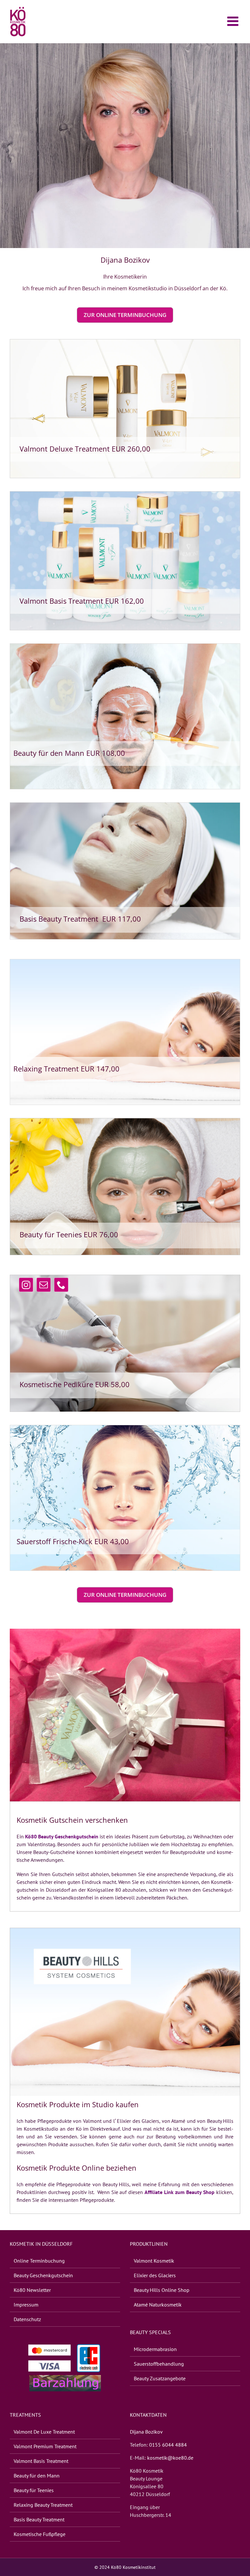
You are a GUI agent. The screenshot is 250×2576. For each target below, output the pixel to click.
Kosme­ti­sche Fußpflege (40, 2534)
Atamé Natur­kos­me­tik (158, 2305)
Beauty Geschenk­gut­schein (43, 2275)
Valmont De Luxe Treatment (44, 2432)
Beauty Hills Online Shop (162, 2290)
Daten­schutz (27, 2319)
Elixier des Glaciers (155, 2275)
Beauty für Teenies (34, 2490)
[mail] (44, 1285)
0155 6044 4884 (168, 2445)
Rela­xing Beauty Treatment (43, 2505)
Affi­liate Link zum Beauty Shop (180, 2192)
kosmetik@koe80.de (170, 2458)
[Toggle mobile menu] (234, 21)
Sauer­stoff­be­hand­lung (159, 2364)
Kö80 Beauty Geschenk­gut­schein (62, 1836)
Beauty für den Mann (37, 2476)
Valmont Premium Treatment (45, 2446)
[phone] (61, 1285)
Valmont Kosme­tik (154, 2261)
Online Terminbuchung (39, 2261)
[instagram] (26, 1285)
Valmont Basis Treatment (41, 2461)
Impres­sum (26, 2305)
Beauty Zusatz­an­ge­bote (160, 2378)
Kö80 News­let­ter (32, 2290)
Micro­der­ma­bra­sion (155, 2349)
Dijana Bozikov (146, 2432)
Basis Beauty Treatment (39, 2519)
